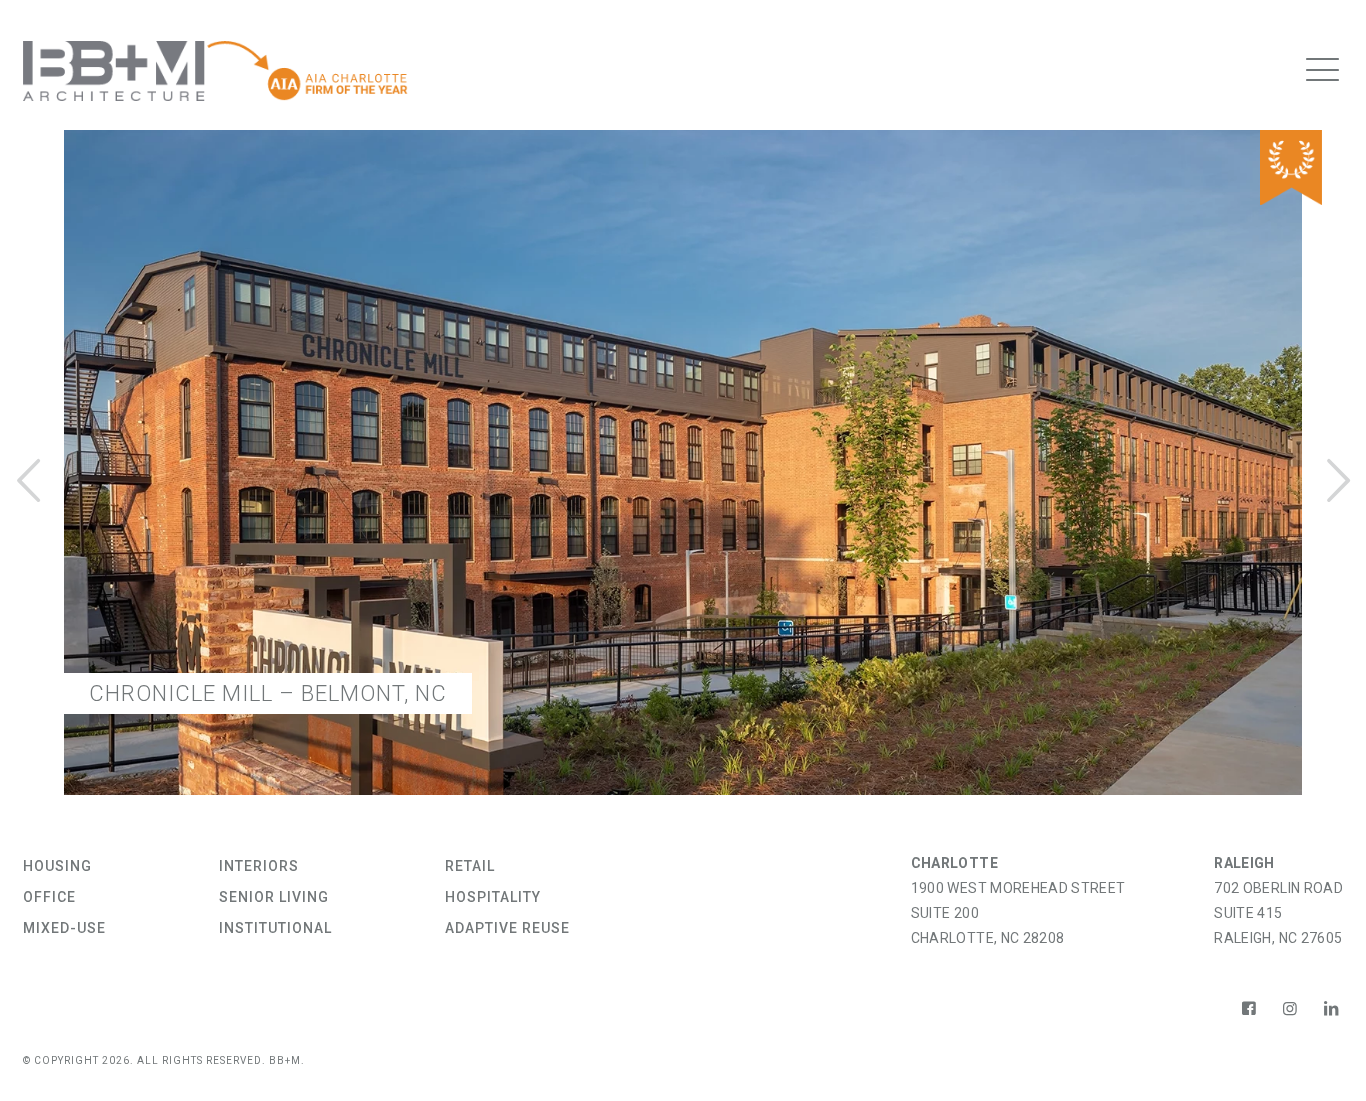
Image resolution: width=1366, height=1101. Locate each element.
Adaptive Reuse (507, 928)
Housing (57, 866)
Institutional (275, 928)
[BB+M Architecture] (216, 70)
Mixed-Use (64, 928)
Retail (470, 866)
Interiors (259, 866)
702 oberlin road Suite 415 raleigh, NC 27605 (1278, 913)
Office (49, 897)
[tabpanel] (683, 478)
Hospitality (493, 897)
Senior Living (274, 897)
